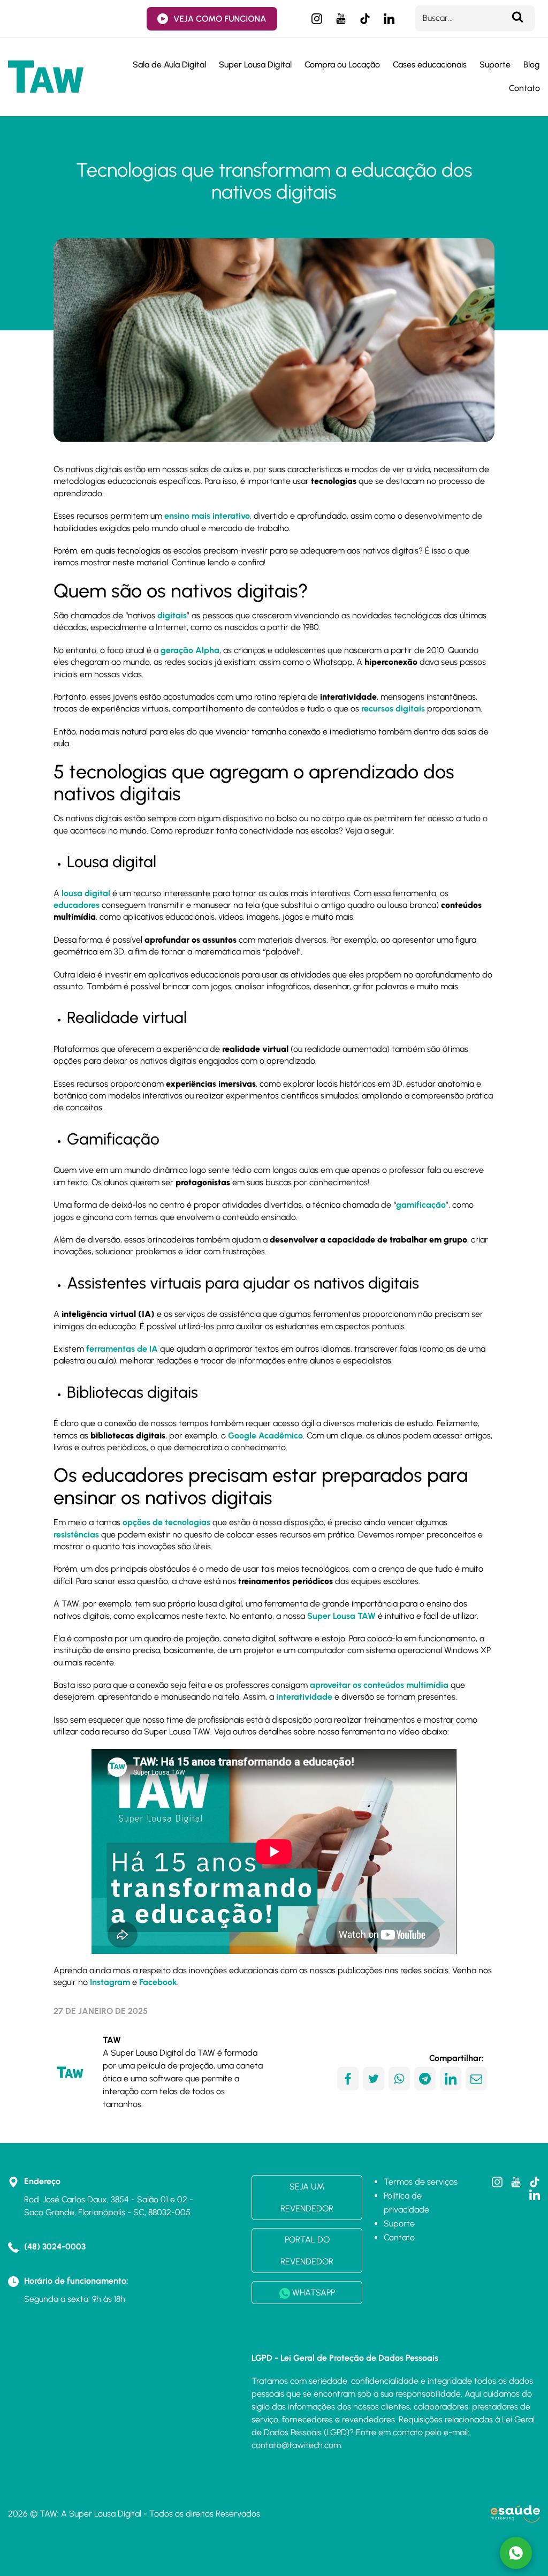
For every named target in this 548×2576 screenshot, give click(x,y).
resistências (76, 1535)
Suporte (495, 65)
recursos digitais (393, 709)
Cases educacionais (430, 65)
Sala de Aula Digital (169, 65)
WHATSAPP (313, 2293)
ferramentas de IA (122, 1349)
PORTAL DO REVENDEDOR (307, 2251)
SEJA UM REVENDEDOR (307, 2198)
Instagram (110, 1982)
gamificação (421, 1205)
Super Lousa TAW (341, 1616)
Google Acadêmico (265, 1435)
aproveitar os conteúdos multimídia (379, 1685)
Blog (532, 65)
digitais (172, 615)
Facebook (158, 1982)
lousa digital (86, 893)
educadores (77, 905)
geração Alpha (190, 650)
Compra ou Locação (342, 65)
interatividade (304, 1697)
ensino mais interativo (207, 516)
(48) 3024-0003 (55, 2247)
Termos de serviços (421, 2182)
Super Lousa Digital (255, 65)
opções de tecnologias (166, 1522)
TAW (112, 2040)
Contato (524, 88)
